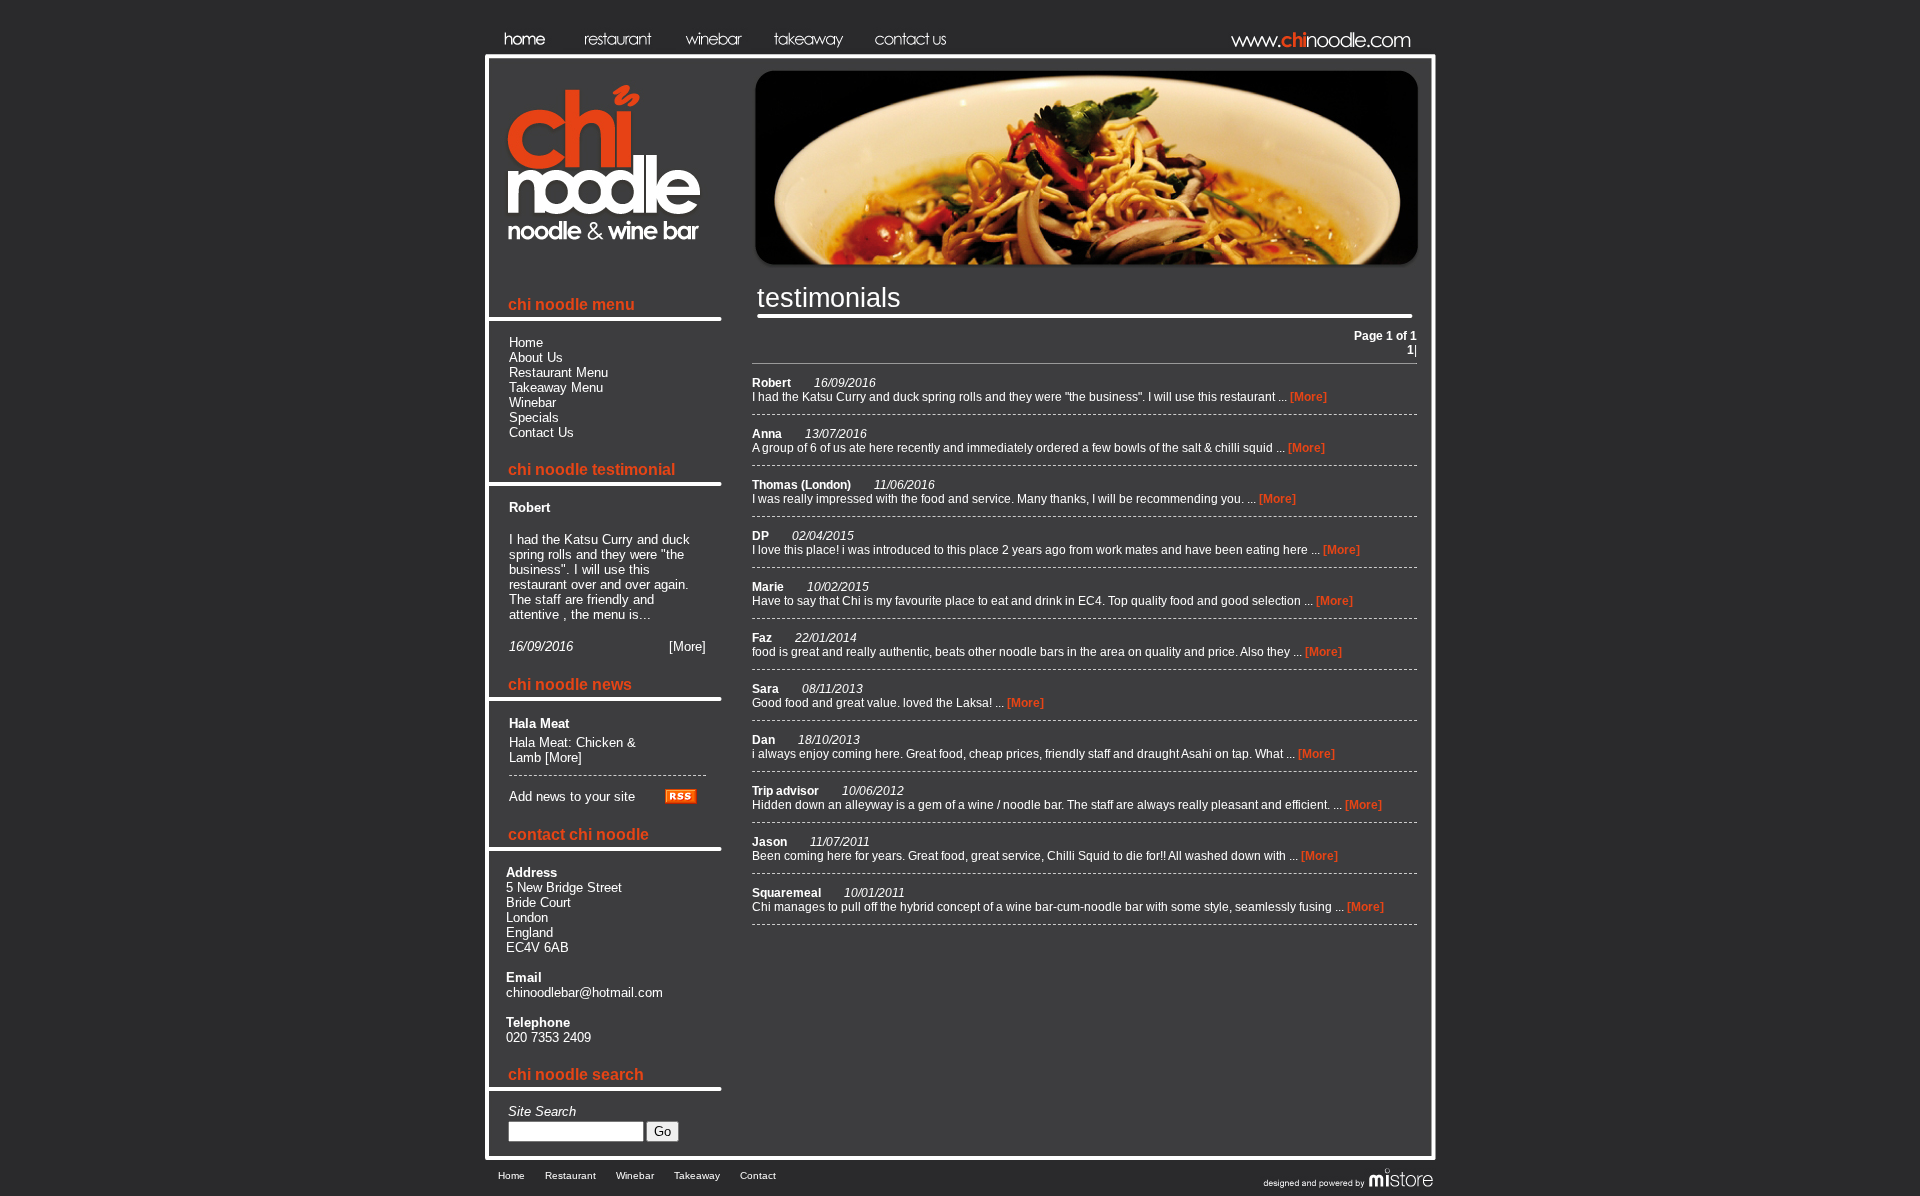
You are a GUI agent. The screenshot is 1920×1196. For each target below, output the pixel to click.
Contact (758, 1175)
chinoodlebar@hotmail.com (584, 992)
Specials (534, 417)
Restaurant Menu (558, 372)
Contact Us (541, 432)
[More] (687, 646)
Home (526, 342)
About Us (536, 357)
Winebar (532, 402)
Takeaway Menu (556, 387)
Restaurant (570, 1175)
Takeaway (697, 1175)
